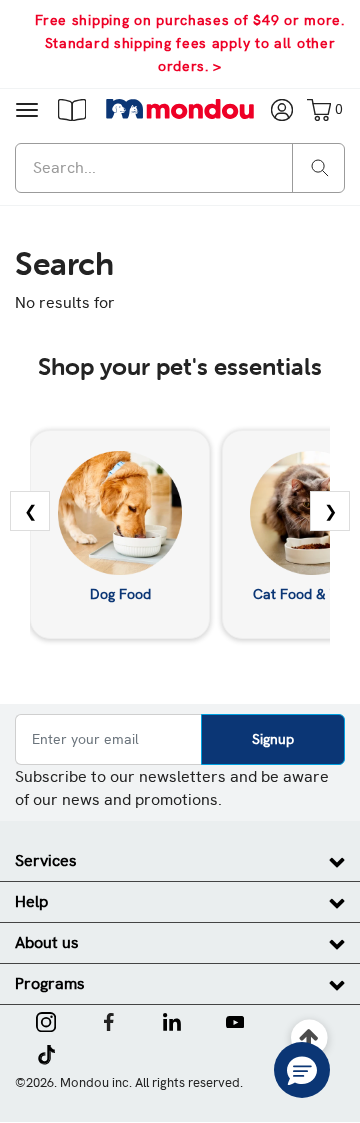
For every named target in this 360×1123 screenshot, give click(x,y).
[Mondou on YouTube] (235, 1020)
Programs (50, 983)
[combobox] (180, 168)
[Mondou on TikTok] (46, 1053)
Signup (273, 739)
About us (47, 942)
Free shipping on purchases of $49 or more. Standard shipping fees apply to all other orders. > (189, 43)
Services (46, 860)
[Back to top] (309, 1038)
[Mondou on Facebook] (109, 1020)
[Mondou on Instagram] (46, 1020)
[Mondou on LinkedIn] (172, 1020)
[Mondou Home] (180, 109)
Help (31, 901)
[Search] (320, 166)
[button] (72, 109)
